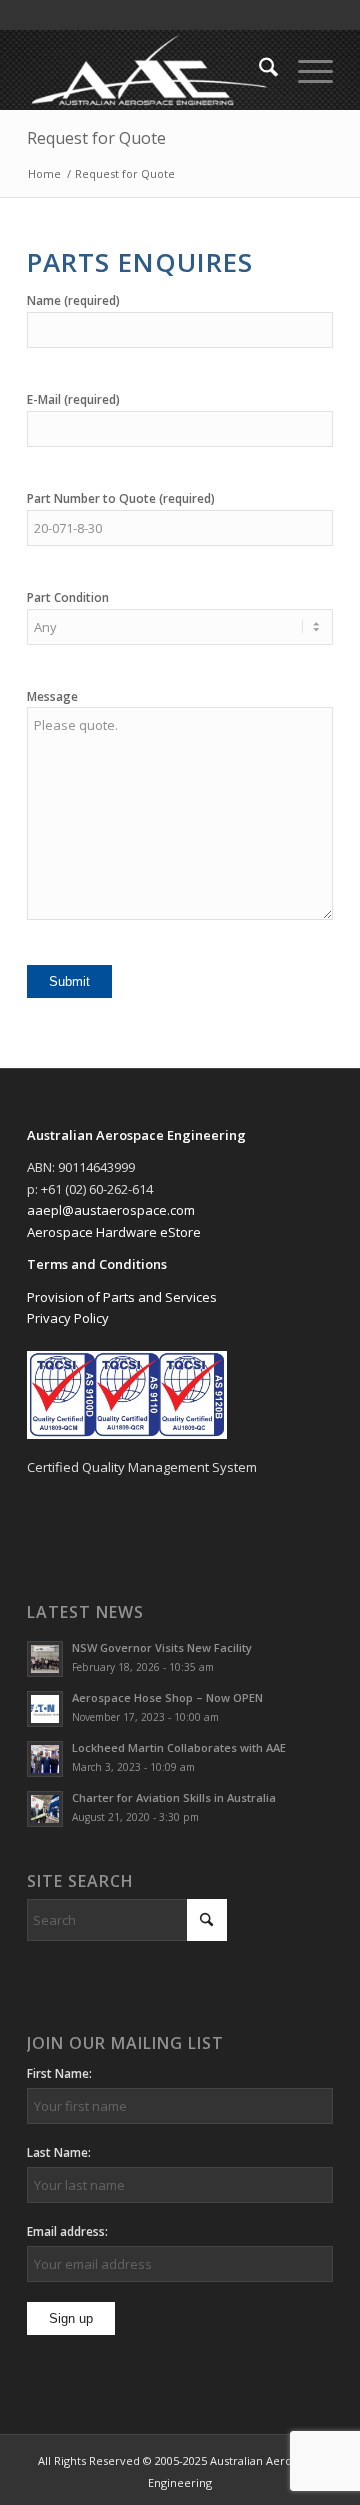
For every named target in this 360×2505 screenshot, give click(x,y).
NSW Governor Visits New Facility (162, 1647)
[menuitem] (258, 70)
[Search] (258, 70)
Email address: (67, 2231)
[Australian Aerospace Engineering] (149, 70)
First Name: (59, 2073)
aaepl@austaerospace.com (111, 1210)
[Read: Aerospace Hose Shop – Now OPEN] (45, 1709)
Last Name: (59, 2152)
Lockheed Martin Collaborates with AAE (179, 1747)
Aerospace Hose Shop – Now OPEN (167, 1697)
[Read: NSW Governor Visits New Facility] (45, 1659)
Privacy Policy (68, 1318)
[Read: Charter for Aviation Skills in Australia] (45, 1809)
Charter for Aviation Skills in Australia (174, 1797)
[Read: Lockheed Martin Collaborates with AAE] (45, 1759)
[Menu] (305, 70)
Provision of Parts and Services (122, 1297)
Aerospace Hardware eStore (114, 1232)
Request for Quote (96, 138)
